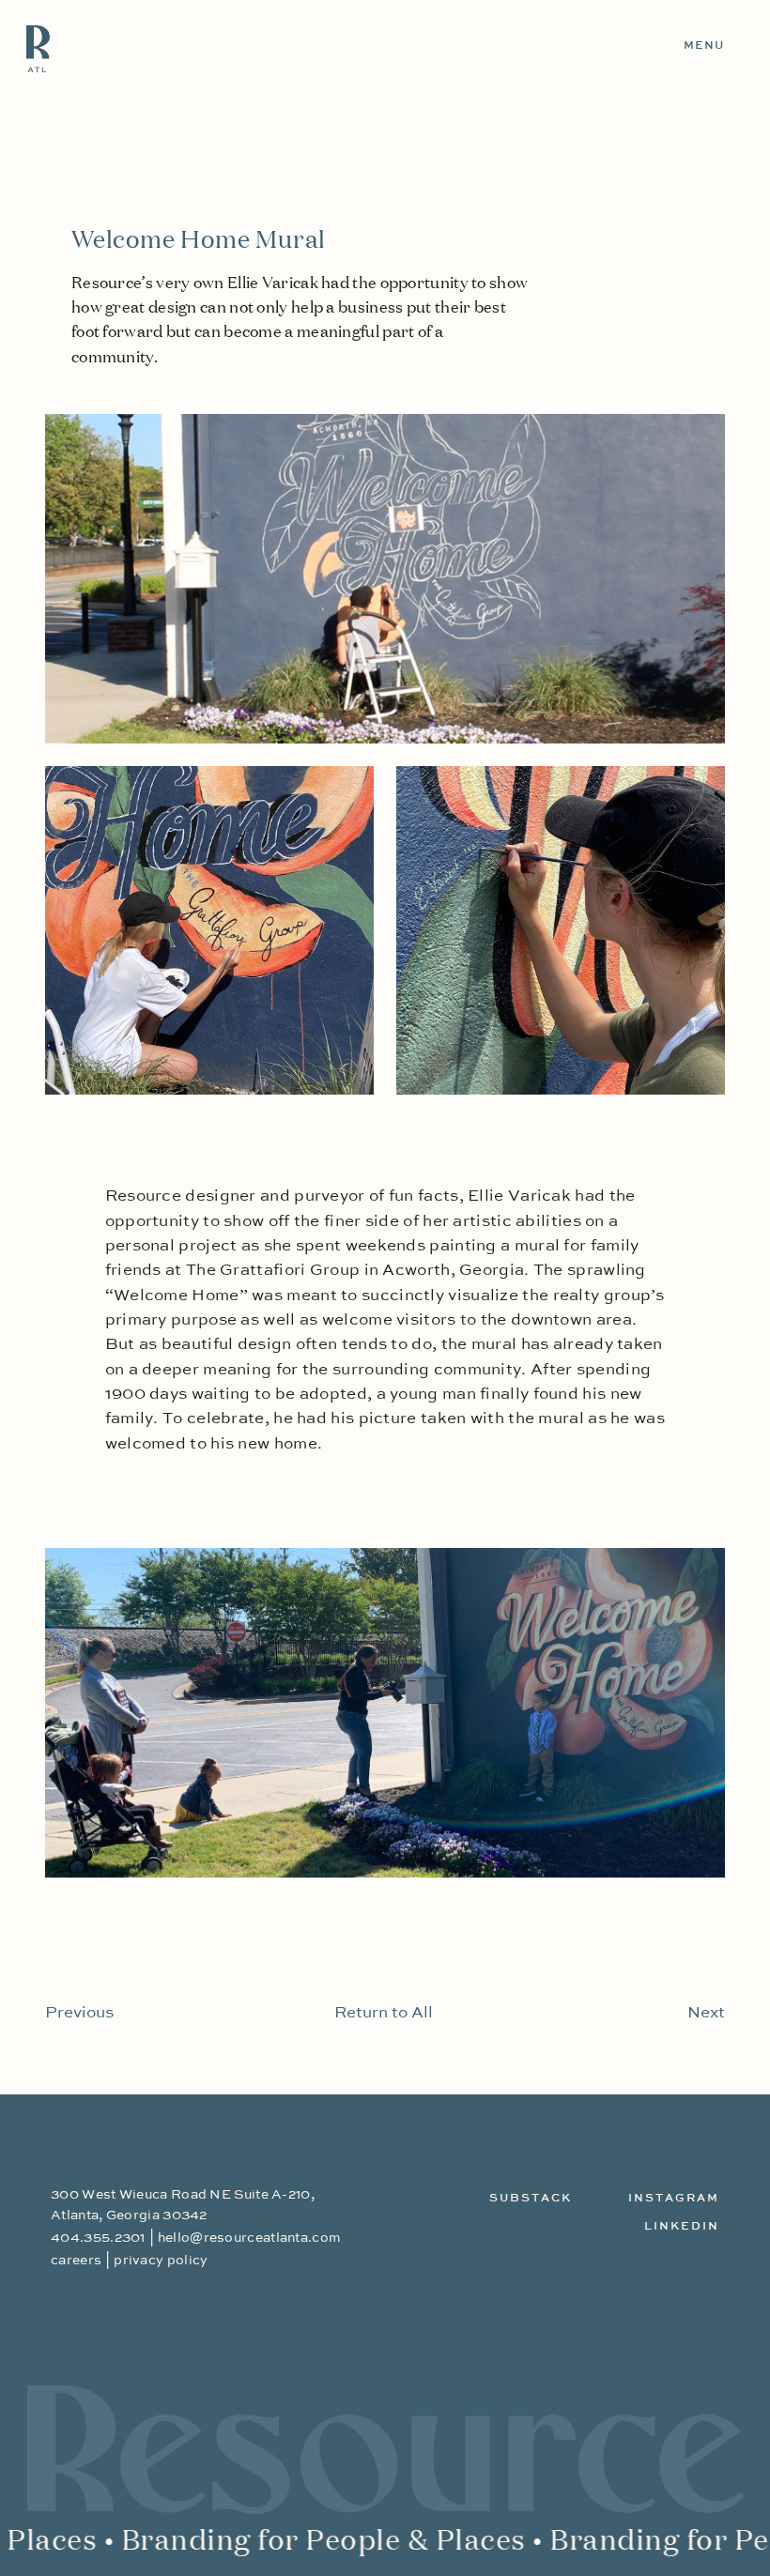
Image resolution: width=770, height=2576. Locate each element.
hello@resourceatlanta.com (250, 2238)
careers (76, 2261)
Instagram (674, 2199)
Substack (531, 2199)
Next (706, 2013)
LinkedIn (682, 2227)
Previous (79, 2013)
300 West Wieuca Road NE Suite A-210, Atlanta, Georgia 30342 (183, 2205)
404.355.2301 (98, 2238)
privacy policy (161, 2261)
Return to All (384, 2013)
